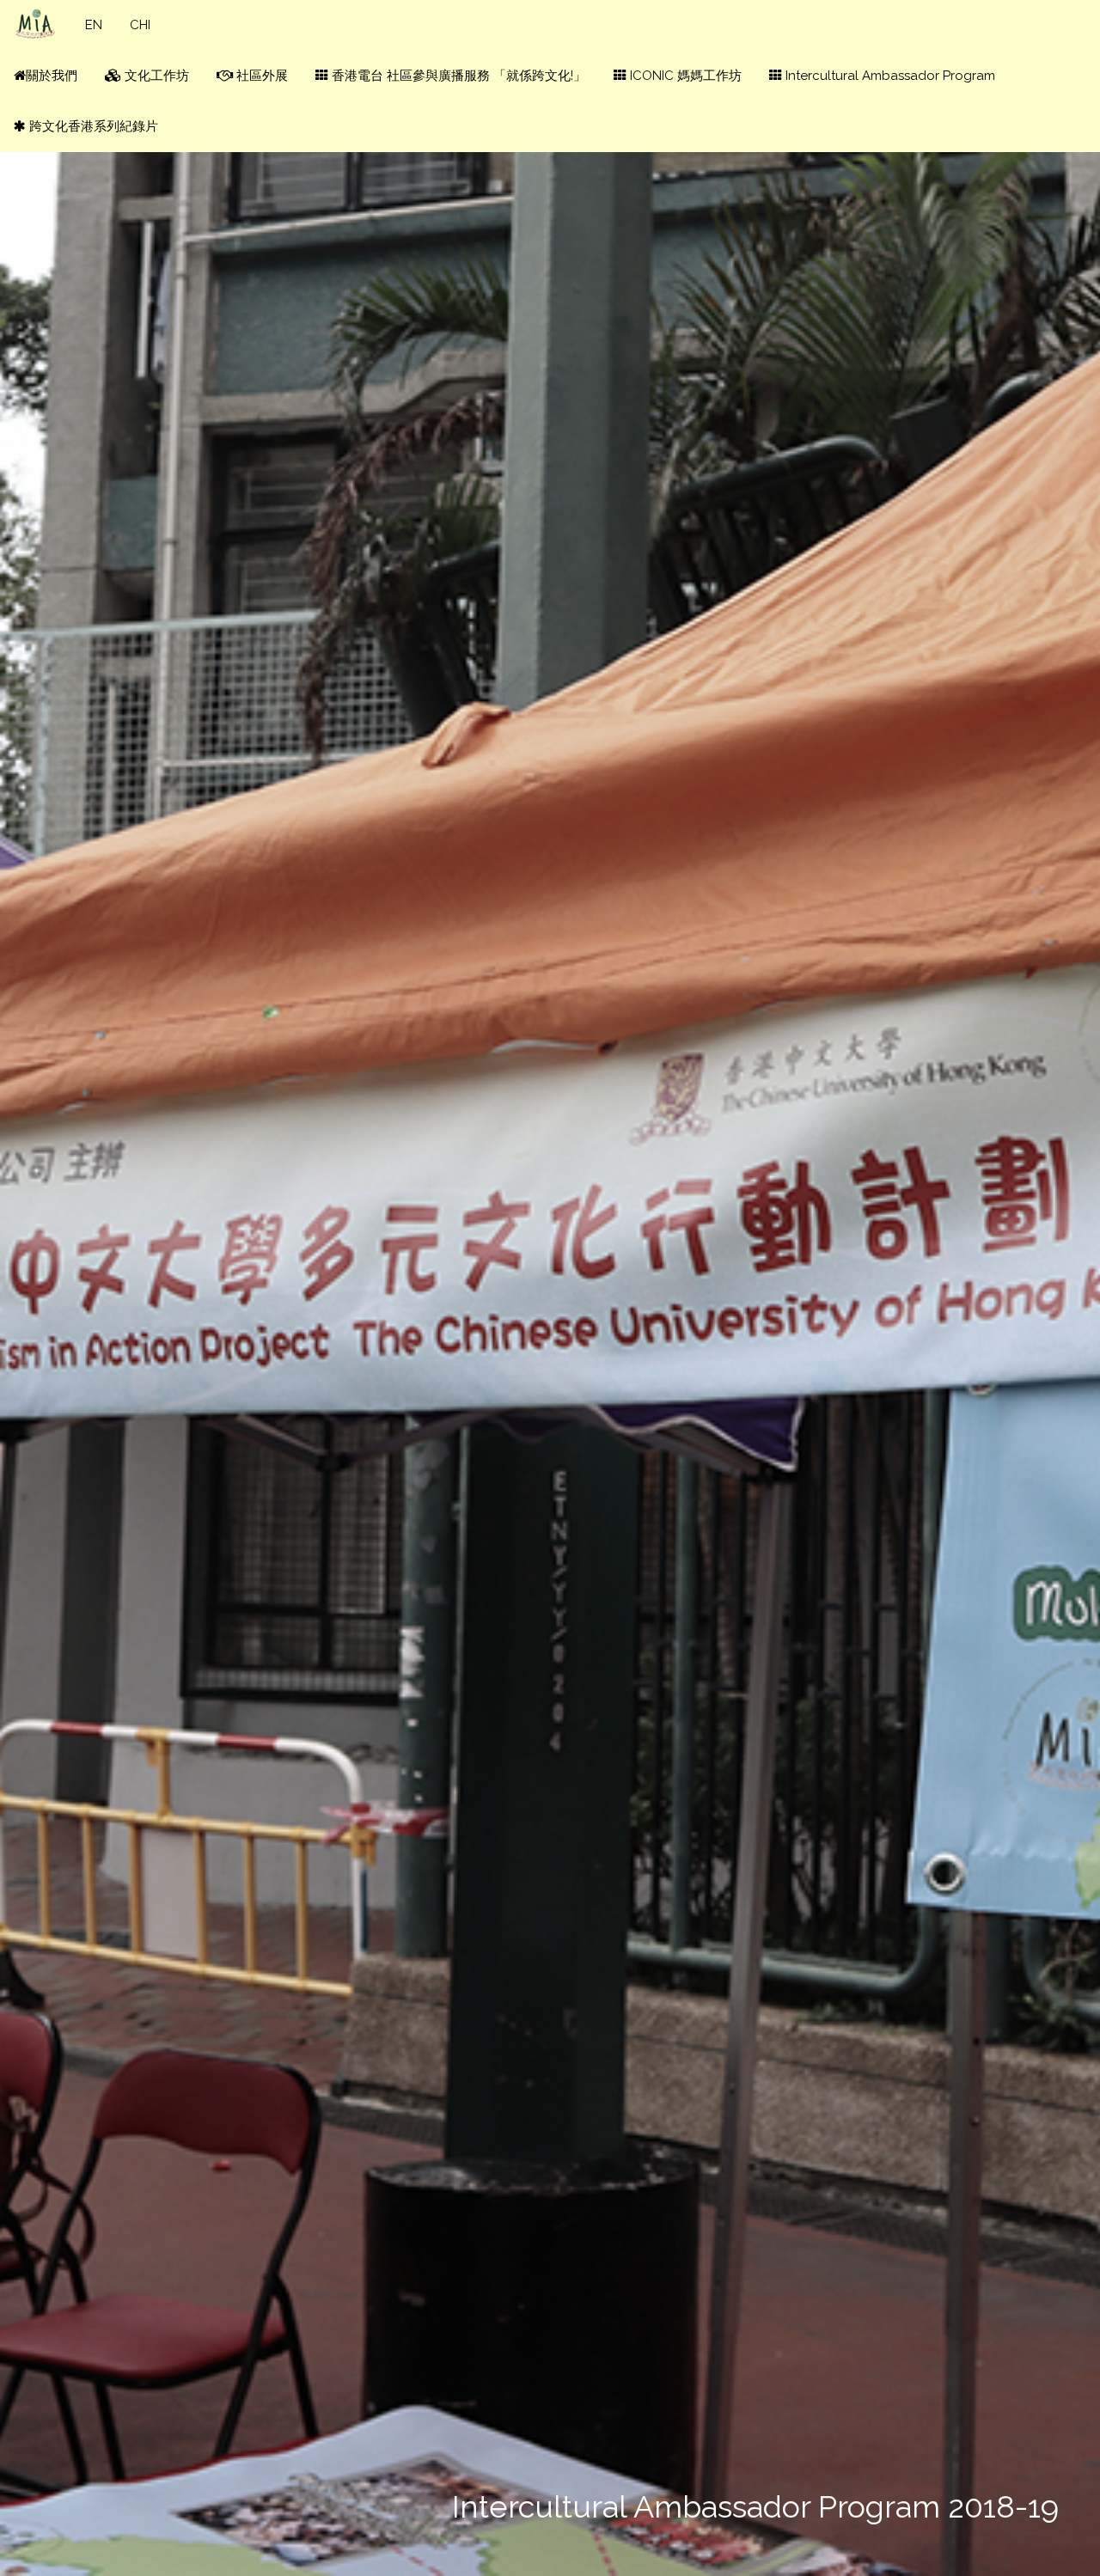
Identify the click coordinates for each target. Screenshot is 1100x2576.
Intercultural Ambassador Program (889, 76)
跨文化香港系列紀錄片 (92, 126)
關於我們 (52, 76)
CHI (140, 25)
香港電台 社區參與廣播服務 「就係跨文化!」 (457, 76)
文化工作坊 (155, 76)
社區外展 (260, 76)
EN (94, 25)
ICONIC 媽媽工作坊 (684, 76)
